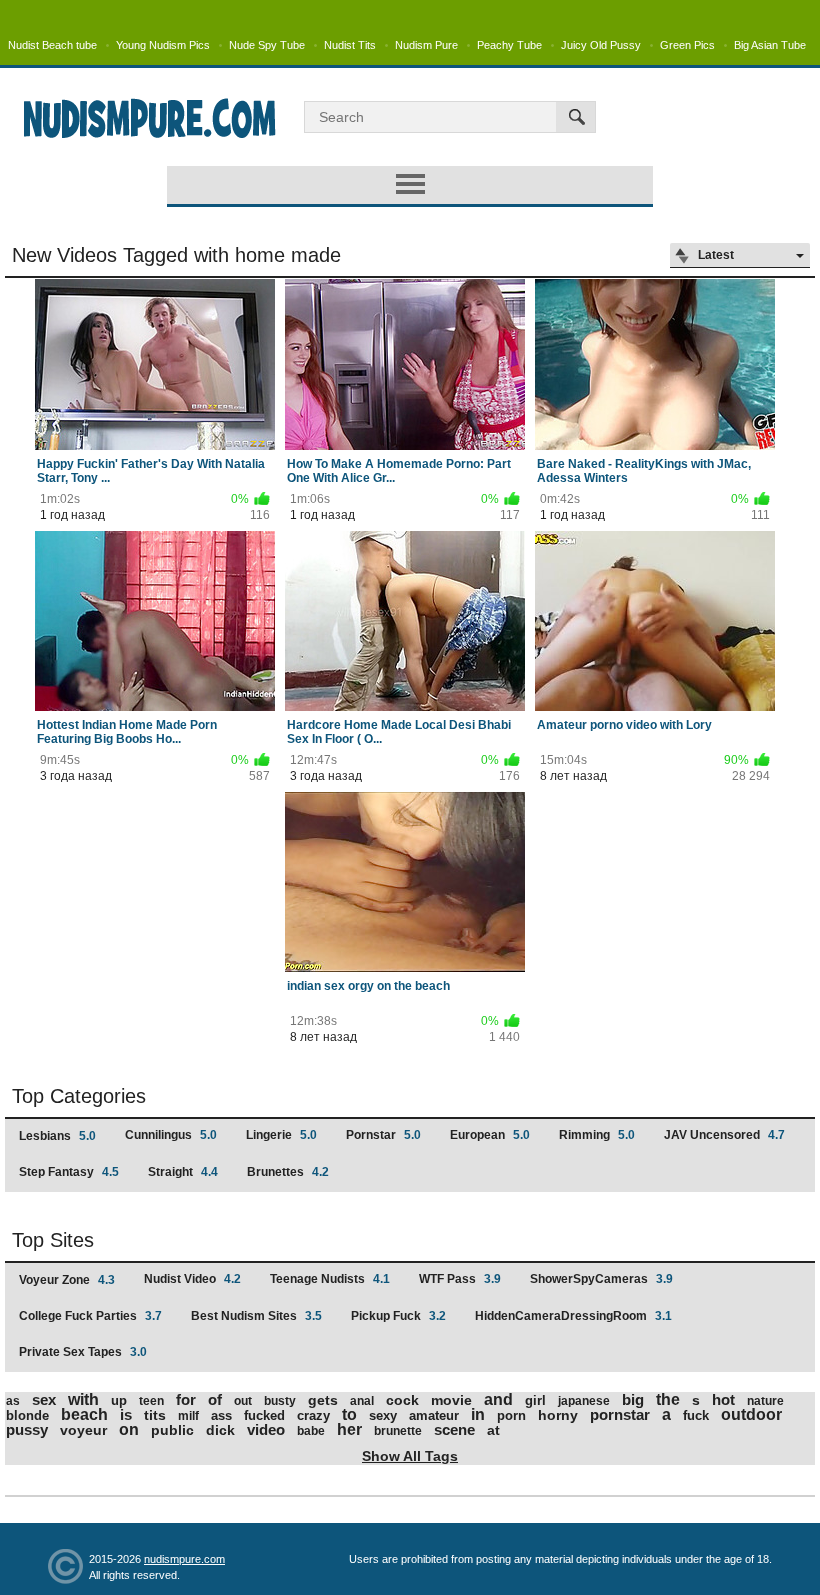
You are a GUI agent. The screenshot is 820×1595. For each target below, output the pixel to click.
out (243, 1401)
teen (151, 1401)
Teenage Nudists (330, 1279)
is (126, 1414)
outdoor (751, 1414)
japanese (584, 1401)
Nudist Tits (350, 45)
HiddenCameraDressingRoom (573, 1316)
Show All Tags (410, 1456)
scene (454, 1429)
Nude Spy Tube (267, 45)
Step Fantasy (69, 1172)
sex (44, 1399)
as (13, 1401)
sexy (383, 1415)
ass (221, 1415)
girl (535, 1400)
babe (311, 1431)
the (668, 1399)
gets (323, 1400)
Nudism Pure (426, 45)
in (478, 1414)
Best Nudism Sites (256, 1316)
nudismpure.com (184, 1559)
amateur (434, 1415)
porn (511, 1415)
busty (280, 1401)
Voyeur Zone (67, 1280)
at (493, 1430)
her (349, 1429)
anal (362, 1401)
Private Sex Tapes (83, 1352)
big (633, 1399)
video (266, 1429)
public (172, 1430)
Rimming (597, 1135)
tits (155, 1415)
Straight (183, 1172)
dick (220, 1430)
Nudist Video (192, 1279)
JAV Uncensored (724, 1135)
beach (84, 1414)
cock (402, 1400)
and (498, 1399)
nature (765, 1401)
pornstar (620, 1414)
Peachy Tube (509, 45)
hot (723, 1399)
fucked (264, 1415)
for (186, 1399)
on (129, 1429)
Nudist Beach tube (52, 45)
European (490, 1135)
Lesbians (57, 1136)
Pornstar (383, 1135)
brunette (398, 1431)
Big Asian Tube (770, 45)
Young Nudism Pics (163, 45)
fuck (696, 1415)
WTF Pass (460, 1279)
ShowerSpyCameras (601, 1279)
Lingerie (281, 1135)
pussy (27, 1429)
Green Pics (687, 45)
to (349, 1414)
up (119, 1400)
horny (558, 1415)
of (215, 1399)
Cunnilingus (171, 1135)
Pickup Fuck (398, 1316)
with (83, 1399)
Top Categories (79, 1096)
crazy (313, 1415)
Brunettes (288, 1172)
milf (188, 1416)
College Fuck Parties (90, 1316)
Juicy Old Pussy (601, 45)
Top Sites (53, 1240)
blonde (27, 1415)
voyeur (83, 1430)
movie (451, 1400)
